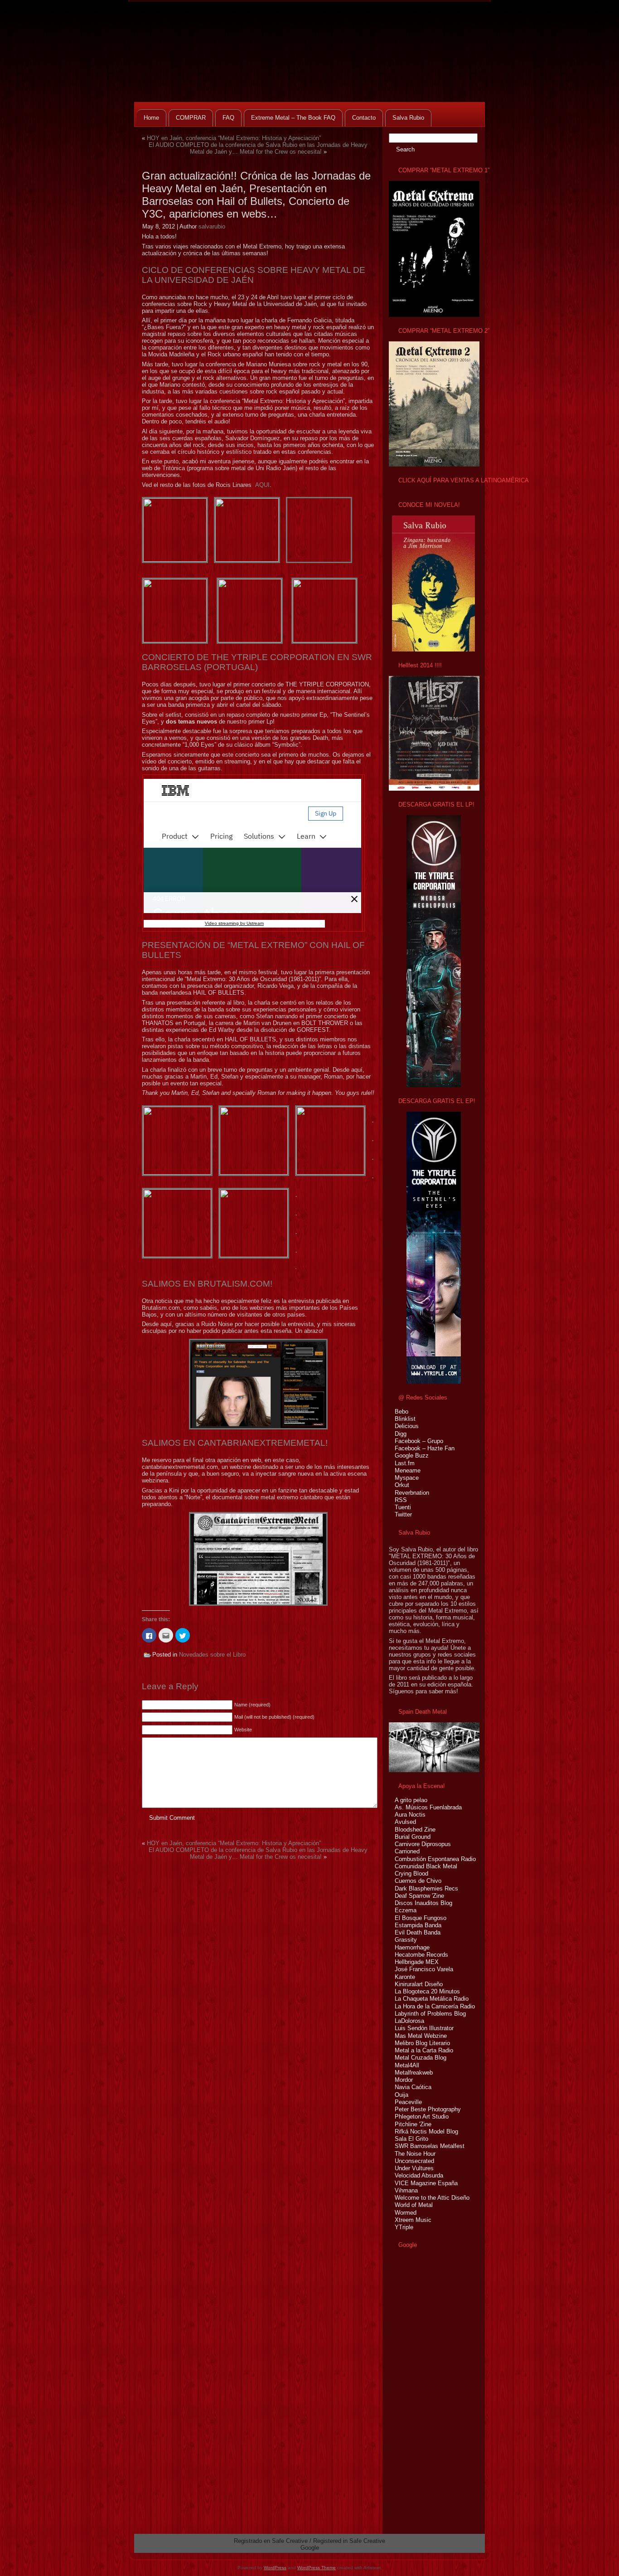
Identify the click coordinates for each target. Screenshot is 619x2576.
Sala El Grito (411, 2139)
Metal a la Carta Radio (424, 2050)
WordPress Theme (317, 2568)
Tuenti (403, 1507)
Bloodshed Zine (415, 1830)
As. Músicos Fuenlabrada (428, 1807)
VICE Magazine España (426, 2183)
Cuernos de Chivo (418, 1881)
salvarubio (212, 226)
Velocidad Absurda (419, 2175)
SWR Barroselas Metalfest (430, 2146)
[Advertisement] (416, 2391)
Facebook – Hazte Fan (425, 1448)
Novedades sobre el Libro (212, 1655)
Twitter (403, 1514)
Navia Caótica (413, 2087)
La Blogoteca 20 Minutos (427, 1991)
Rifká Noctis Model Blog (426, 2131)
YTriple (404, 2227)
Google (310, 2548)
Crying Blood (411, 1874)
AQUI (262, 485)
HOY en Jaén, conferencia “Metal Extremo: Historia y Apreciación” (234, 138)
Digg (401, 1434)
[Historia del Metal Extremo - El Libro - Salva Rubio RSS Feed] (144, 2545)
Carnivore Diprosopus (423, 1844)
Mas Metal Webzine (421, 2036)
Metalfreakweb (414, 2073)
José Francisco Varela (424, 1969)
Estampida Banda (418, 1925)
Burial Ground (413, 1837)
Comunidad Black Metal (426, 1866)
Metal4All (407, 2065)
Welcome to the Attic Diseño (432, 2198)
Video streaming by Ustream (234, 923)
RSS (401, 1500)
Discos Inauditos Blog (423, 1903)
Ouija (401, 2095)
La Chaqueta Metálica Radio (432, 1999)
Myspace (407, 1478)
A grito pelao (411, 1800)
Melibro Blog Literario (422, 2043)
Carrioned (407, 1851)
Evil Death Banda (418, 1932)
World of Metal (414, 2205)
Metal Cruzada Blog (421, 2058)
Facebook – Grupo (419, 1441)
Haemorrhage (412, 1947)
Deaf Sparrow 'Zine (419, 1896)
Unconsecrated (414, 2161)
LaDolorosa (409, 2021)
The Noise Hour (415, 2154)
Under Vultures (414, 2168)
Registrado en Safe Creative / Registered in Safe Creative (309, 2541)
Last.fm (405, 1463)
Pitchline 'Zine (413, 2124)
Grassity (406, 1940)
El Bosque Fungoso (421, 1918)
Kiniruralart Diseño (419, 1984)
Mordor (404, 2080)
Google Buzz (412, 1456)
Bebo (401, 1412)
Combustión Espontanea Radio (435, 1859)
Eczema (406, 1910)
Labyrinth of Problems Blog (430, 2014)
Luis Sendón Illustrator (424, 2028)
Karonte (405, 1977)
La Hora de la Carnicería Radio (435, 2006)
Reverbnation (412, 1493)
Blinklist (405, 1419)
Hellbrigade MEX (417, 1962)
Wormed (406, 2213)
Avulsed (405, 1822)
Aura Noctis (410, 1815)
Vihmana (406, 2190)
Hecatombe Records (421, 1955)
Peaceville (408, 2102)
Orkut (402, 1485)
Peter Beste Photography (428, 2109)
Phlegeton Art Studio (422, 2117)
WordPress (275, 2568)
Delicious (407, 1426)
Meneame (408, 1470)
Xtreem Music (413, 2220)
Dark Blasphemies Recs (426, 1888)
